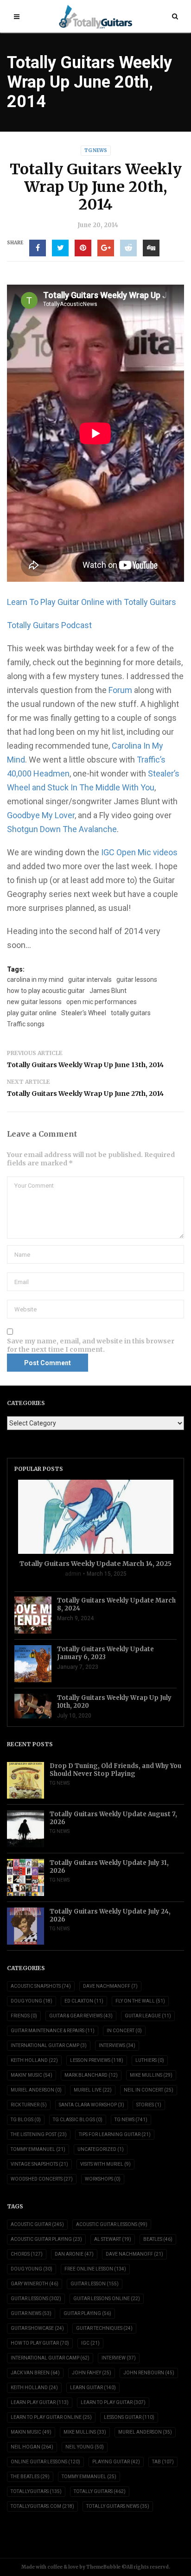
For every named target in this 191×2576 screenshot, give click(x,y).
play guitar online (32, 1013)
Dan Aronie (74, 2254)
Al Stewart (113, 2239)
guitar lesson (95, 2284)
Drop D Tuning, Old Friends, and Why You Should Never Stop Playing (115, 1770)
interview (119, 2358)
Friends (24, 2016)
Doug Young (32, 2001)
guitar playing (87, 2313)
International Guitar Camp (49, 2045)
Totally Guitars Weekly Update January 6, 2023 (105, 1653)
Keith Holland (34, 2060)
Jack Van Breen (35, 2373)
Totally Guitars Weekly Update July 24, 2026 (110, 1915)
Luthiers (150, 2060)
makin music (31, 2432)
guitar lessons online (107, 2299)
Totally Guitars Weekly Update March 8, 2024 (116, 1604)
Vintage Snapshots (39, 2164)
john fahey (92, 2373)
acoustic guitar (37, 2224)
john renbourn (149, 2373)
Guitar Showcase (37, 2328)
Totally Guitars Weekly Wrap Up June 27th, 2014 (85, 1094)
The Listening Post (39, 2134)
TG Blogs (26, 2120)
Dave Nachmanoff (110, 1986)
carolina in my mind (35, 980)
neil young (85, 2447)
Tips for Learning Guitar (115, 2134)
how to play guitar (40, 2343)
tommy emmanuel (89, 2477)
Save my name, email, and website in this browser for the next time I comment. (91, 1345)
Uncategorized (101, 2149)
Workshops (103, 2179)
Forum (121, 690)
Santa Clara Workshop (92, 2105)
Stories (149, 2105)
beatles (158, 2239)
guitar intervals (90, 980)
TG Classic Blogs (78, 2120)
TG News (96, 150)
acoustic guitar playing (46, 2239)
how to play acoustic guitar (46, 991)
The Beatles (30, 2477)
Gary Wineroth (35, 2284)
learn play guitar (40, 2402)
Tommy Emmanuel (38, 2149)
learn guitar (93, 2388)
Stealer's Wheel (84, 1013)
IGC (90, 2343)
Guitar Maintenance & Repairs (53, 2031)
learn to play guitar (113, 2402)
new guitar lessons (34, 1002)
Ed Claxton (84, 2001)
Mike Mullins (151, 2075)
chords (27, 2254)
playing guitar (116, 2462)
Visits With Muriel (105, 2164)
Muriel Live (93, 2090)
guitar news (31, 2313)
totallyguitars (36, 2491)
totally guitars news (118, 2506)
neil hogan (32, 2447)
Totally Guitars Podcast (49, 625)
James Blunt (108, 991)
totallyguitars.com (42, 2506)
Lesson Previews (97, 2060)
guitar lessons (137, 980)
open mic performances (102, 1002)
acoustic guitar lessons (112, 2224)
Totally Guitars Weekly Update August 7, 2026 (113, 1818)
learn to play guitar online (51, 2417)
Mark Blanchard (91, 2075)
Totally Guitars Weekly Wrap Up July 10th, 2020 (114, 1702)
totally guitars (131, 1013)
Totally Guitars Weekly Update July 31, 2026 (109, 1867)
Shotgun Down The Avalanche (62, 829)
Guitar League (148, 2016)
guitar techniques (104, 2328)
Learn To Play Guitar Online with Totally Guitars (92, 602)
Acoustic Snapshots (41, 1986)
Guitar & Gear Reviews (81, 2016)
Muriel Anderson (36, 2090)
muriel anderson (145, 2432)
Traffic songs (26, 1024)
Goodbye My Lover (41, 815)
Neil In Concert (149, 2090)
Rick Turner (29, 2105)
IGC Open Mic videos (139, 852)
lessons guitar (129, 2417)
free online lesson (95, 2269)
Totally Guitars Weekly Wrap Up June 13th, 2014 (85, 1065)
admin (73, 1574)
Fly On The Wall (140, 2001)
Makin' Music (32, 2075)
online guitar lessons (45, 2462)
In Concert (124, 2031)
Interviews (117, 2045)
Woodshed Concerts (42, 2179)
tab (163, 2462)
